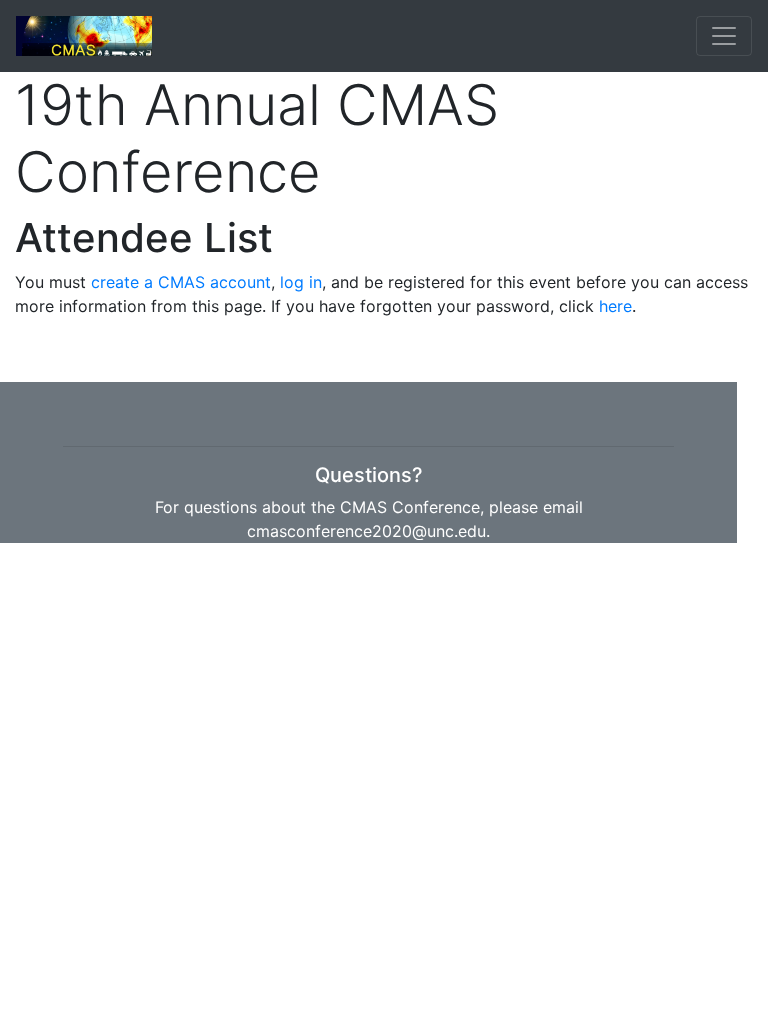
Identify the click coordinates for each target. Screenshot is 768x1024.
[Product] (84, 36)
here (615, 306)
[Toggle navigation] (724, 36)
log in (301, 282)
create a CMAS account (181, 282)
